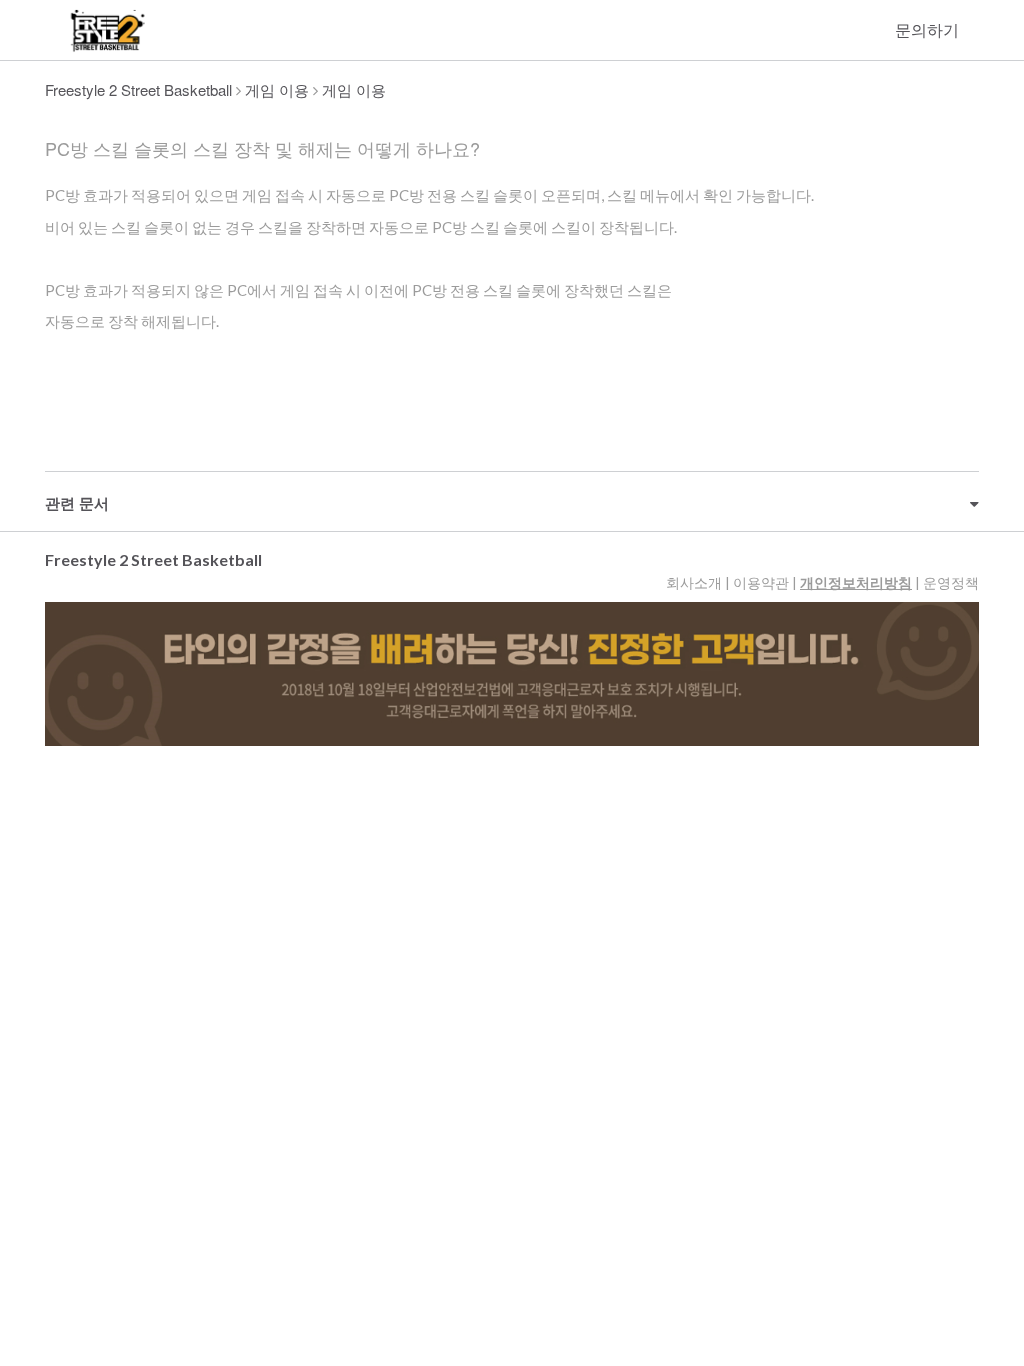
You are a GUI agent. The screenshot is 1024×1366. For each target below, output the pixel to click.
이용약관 (761, 582)
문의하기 (927, 29)
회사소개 (694, 582)
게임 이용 (277, 89)
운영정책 (951, 582)
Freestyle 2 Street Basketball (138, 89)
